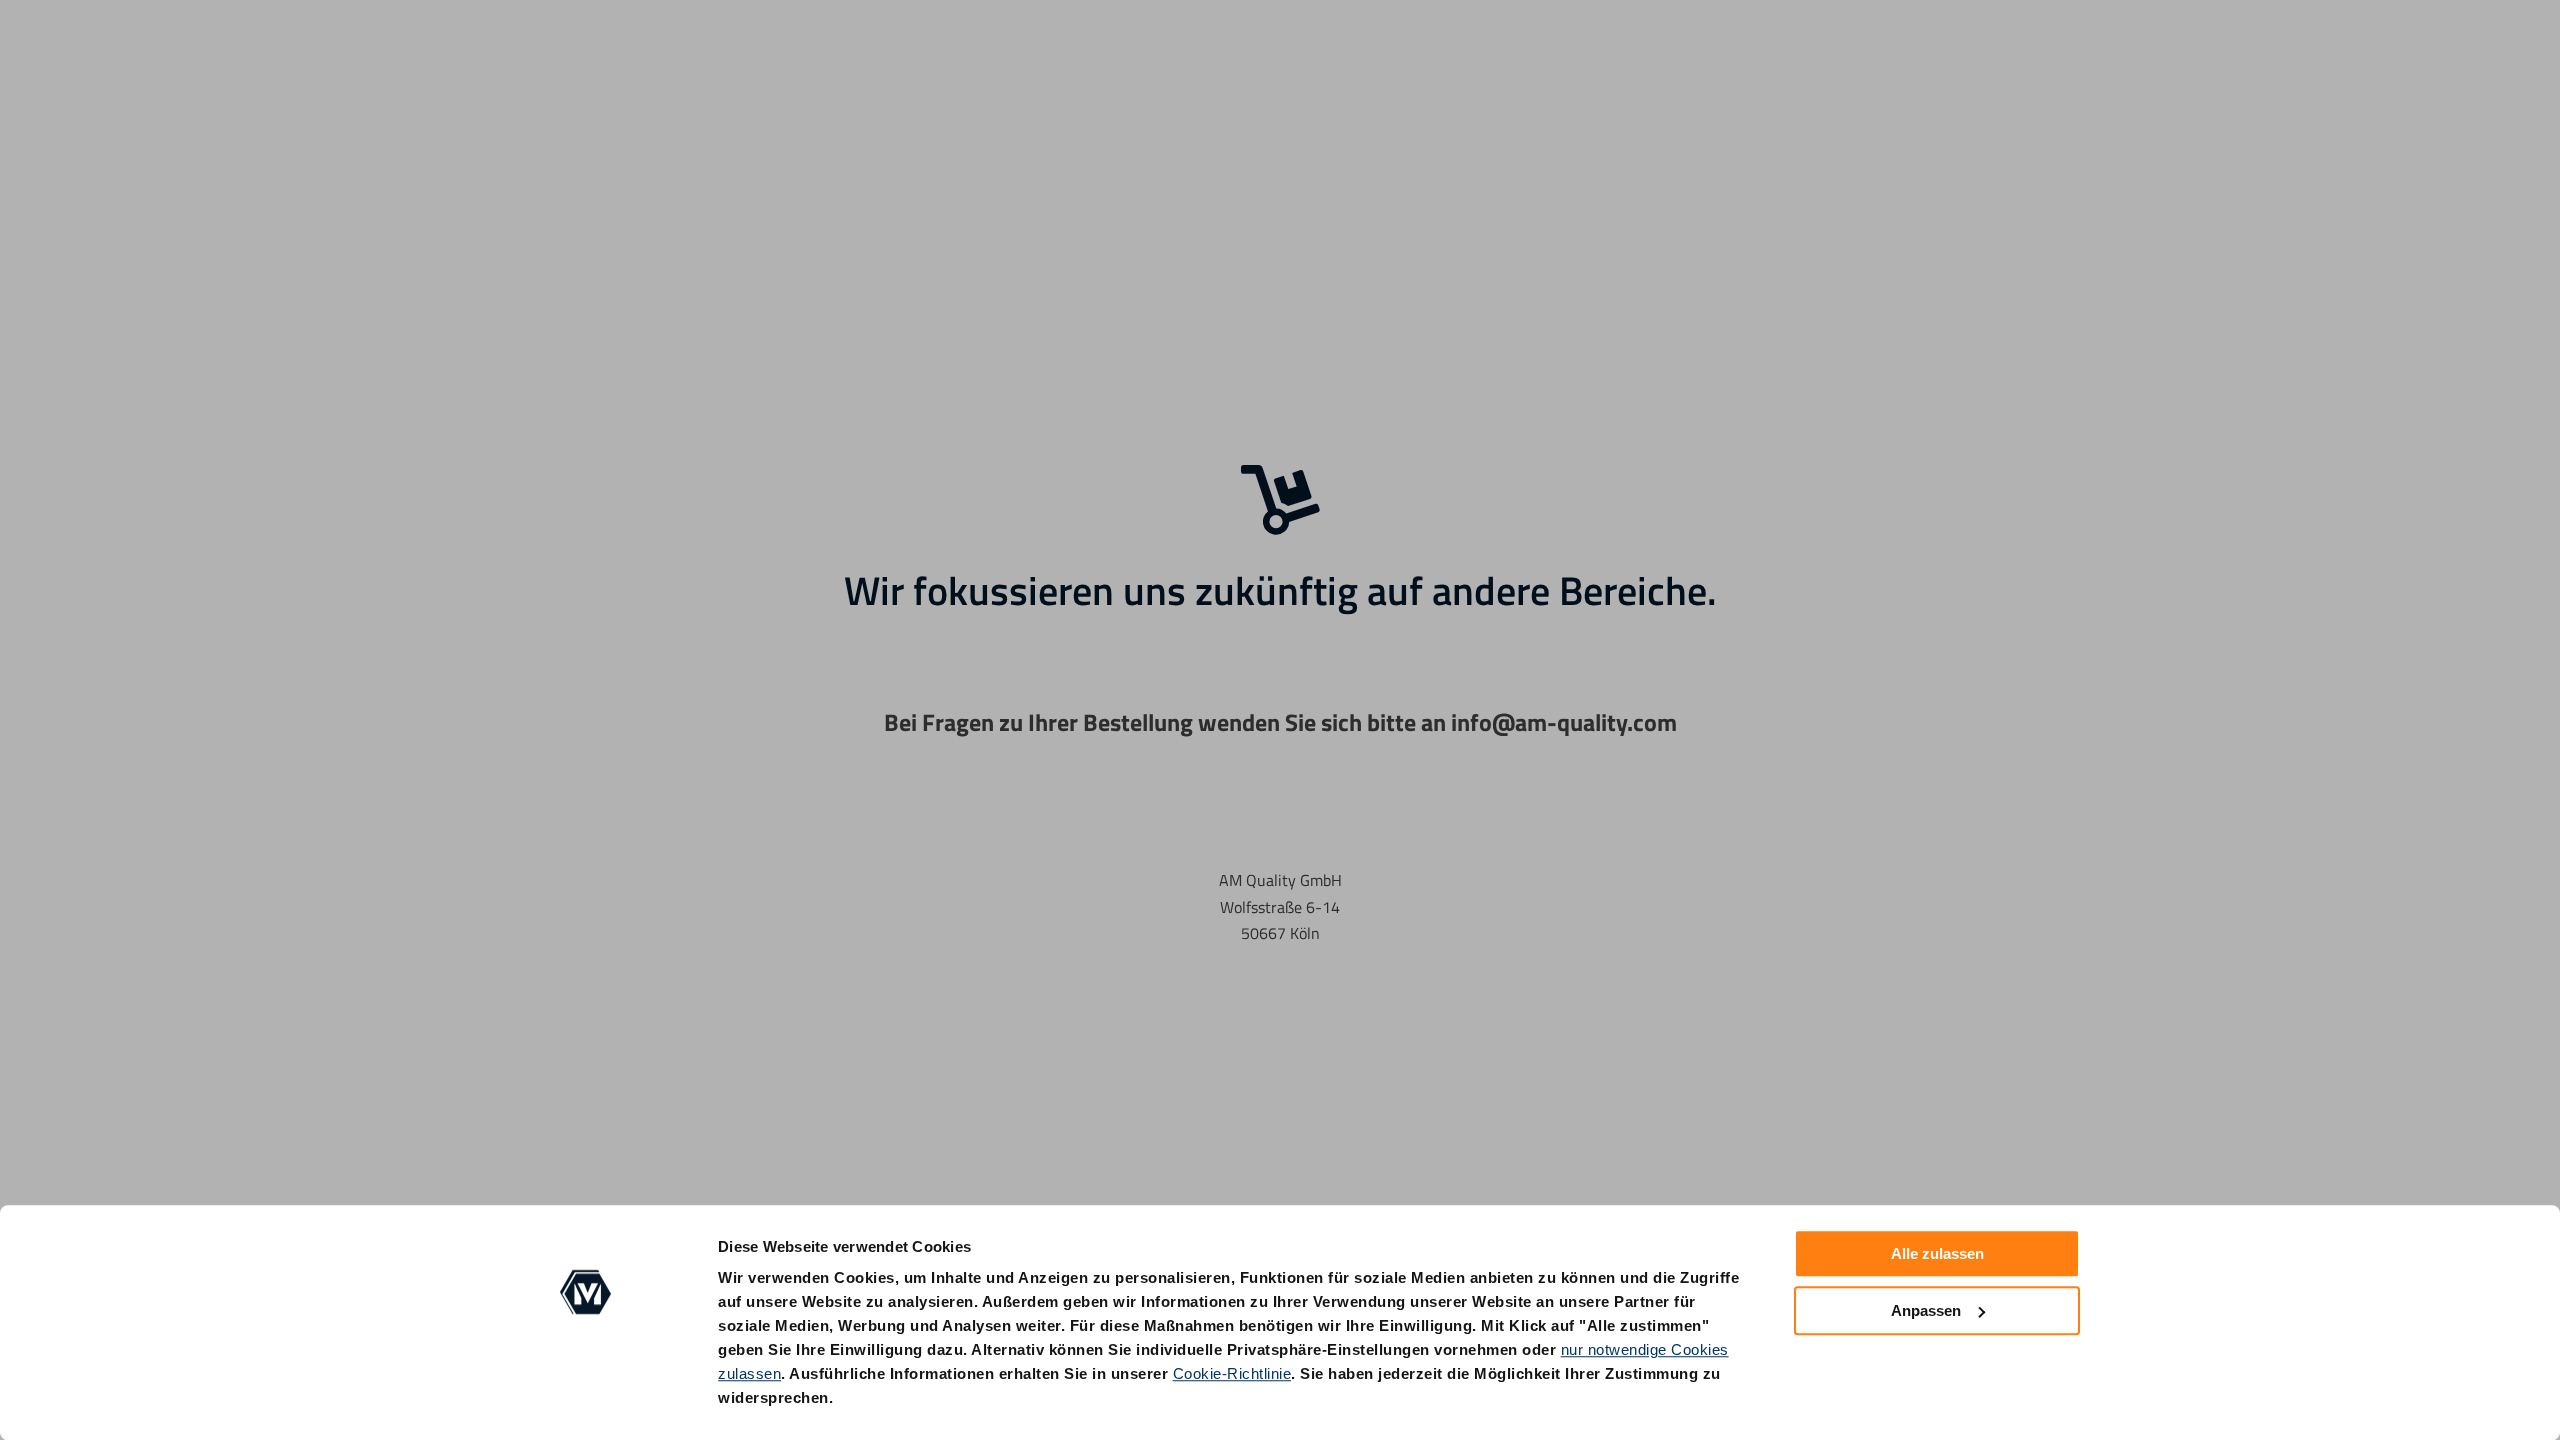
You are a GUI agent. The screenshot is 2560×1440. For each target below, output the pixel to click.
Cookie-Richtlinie (1232, 1373)
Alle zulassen (1937, 1253)
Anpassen (1926, 1310)
